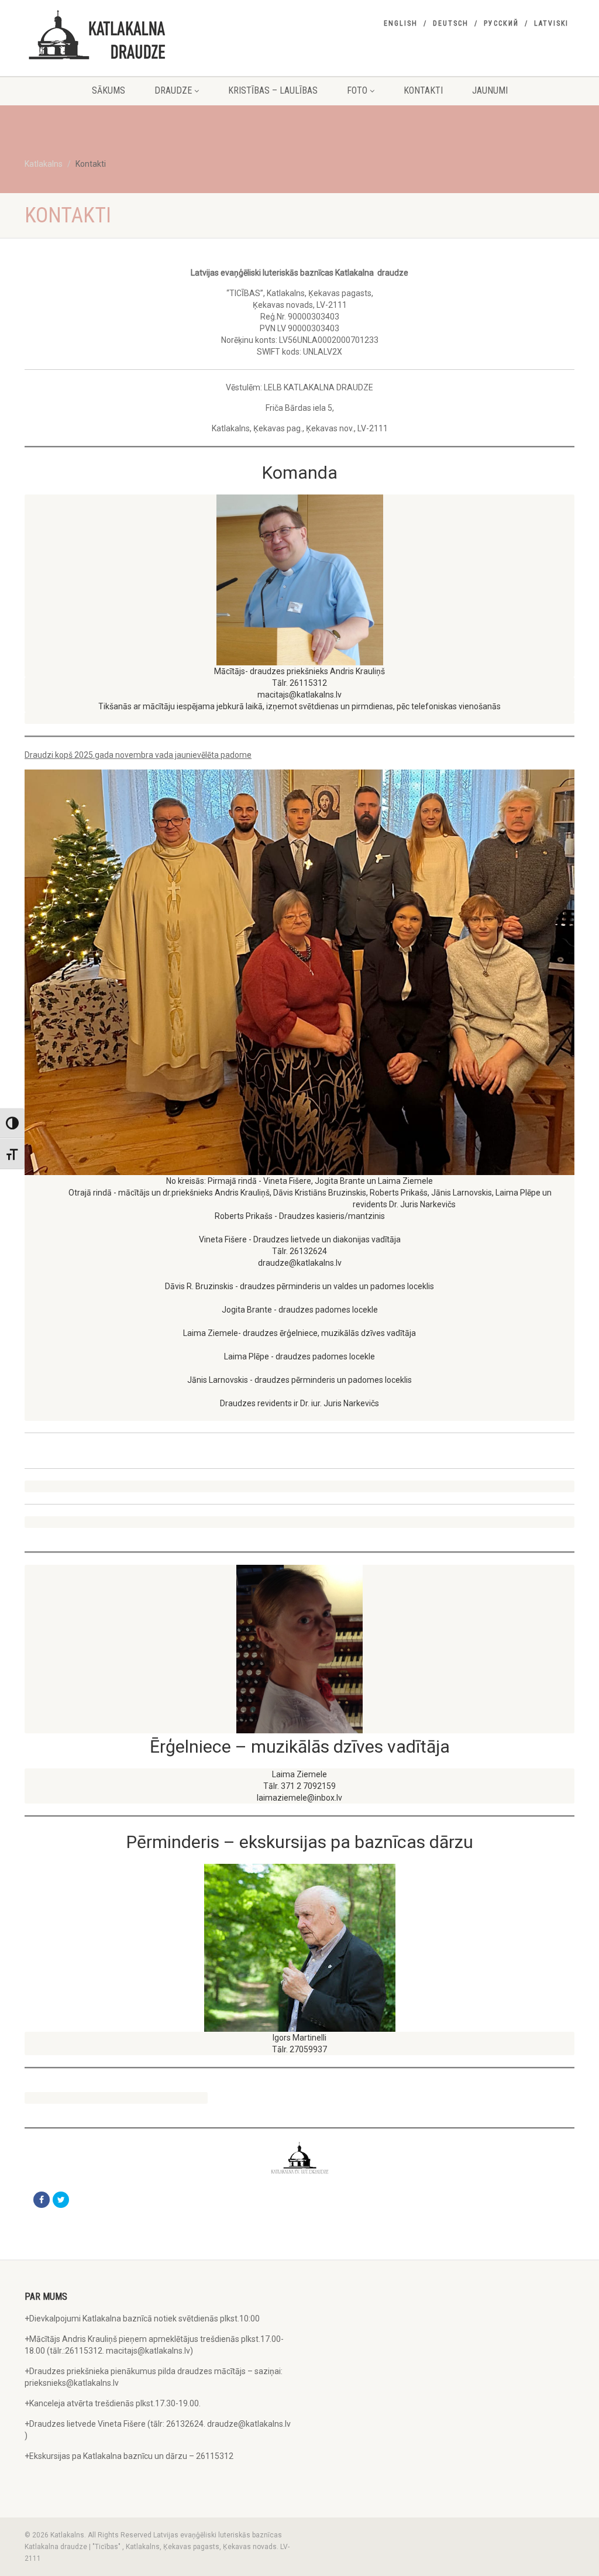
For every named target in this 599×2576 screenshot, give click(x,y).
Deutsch (451, 23)
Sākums (109, 90)
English (401, 23)
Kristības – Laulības (273, 90)
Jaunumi (490, 90)
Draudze (173, 90)
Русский (501, 23)
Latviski (551, 23)
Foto (357, 90)
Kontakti (423, 90)
